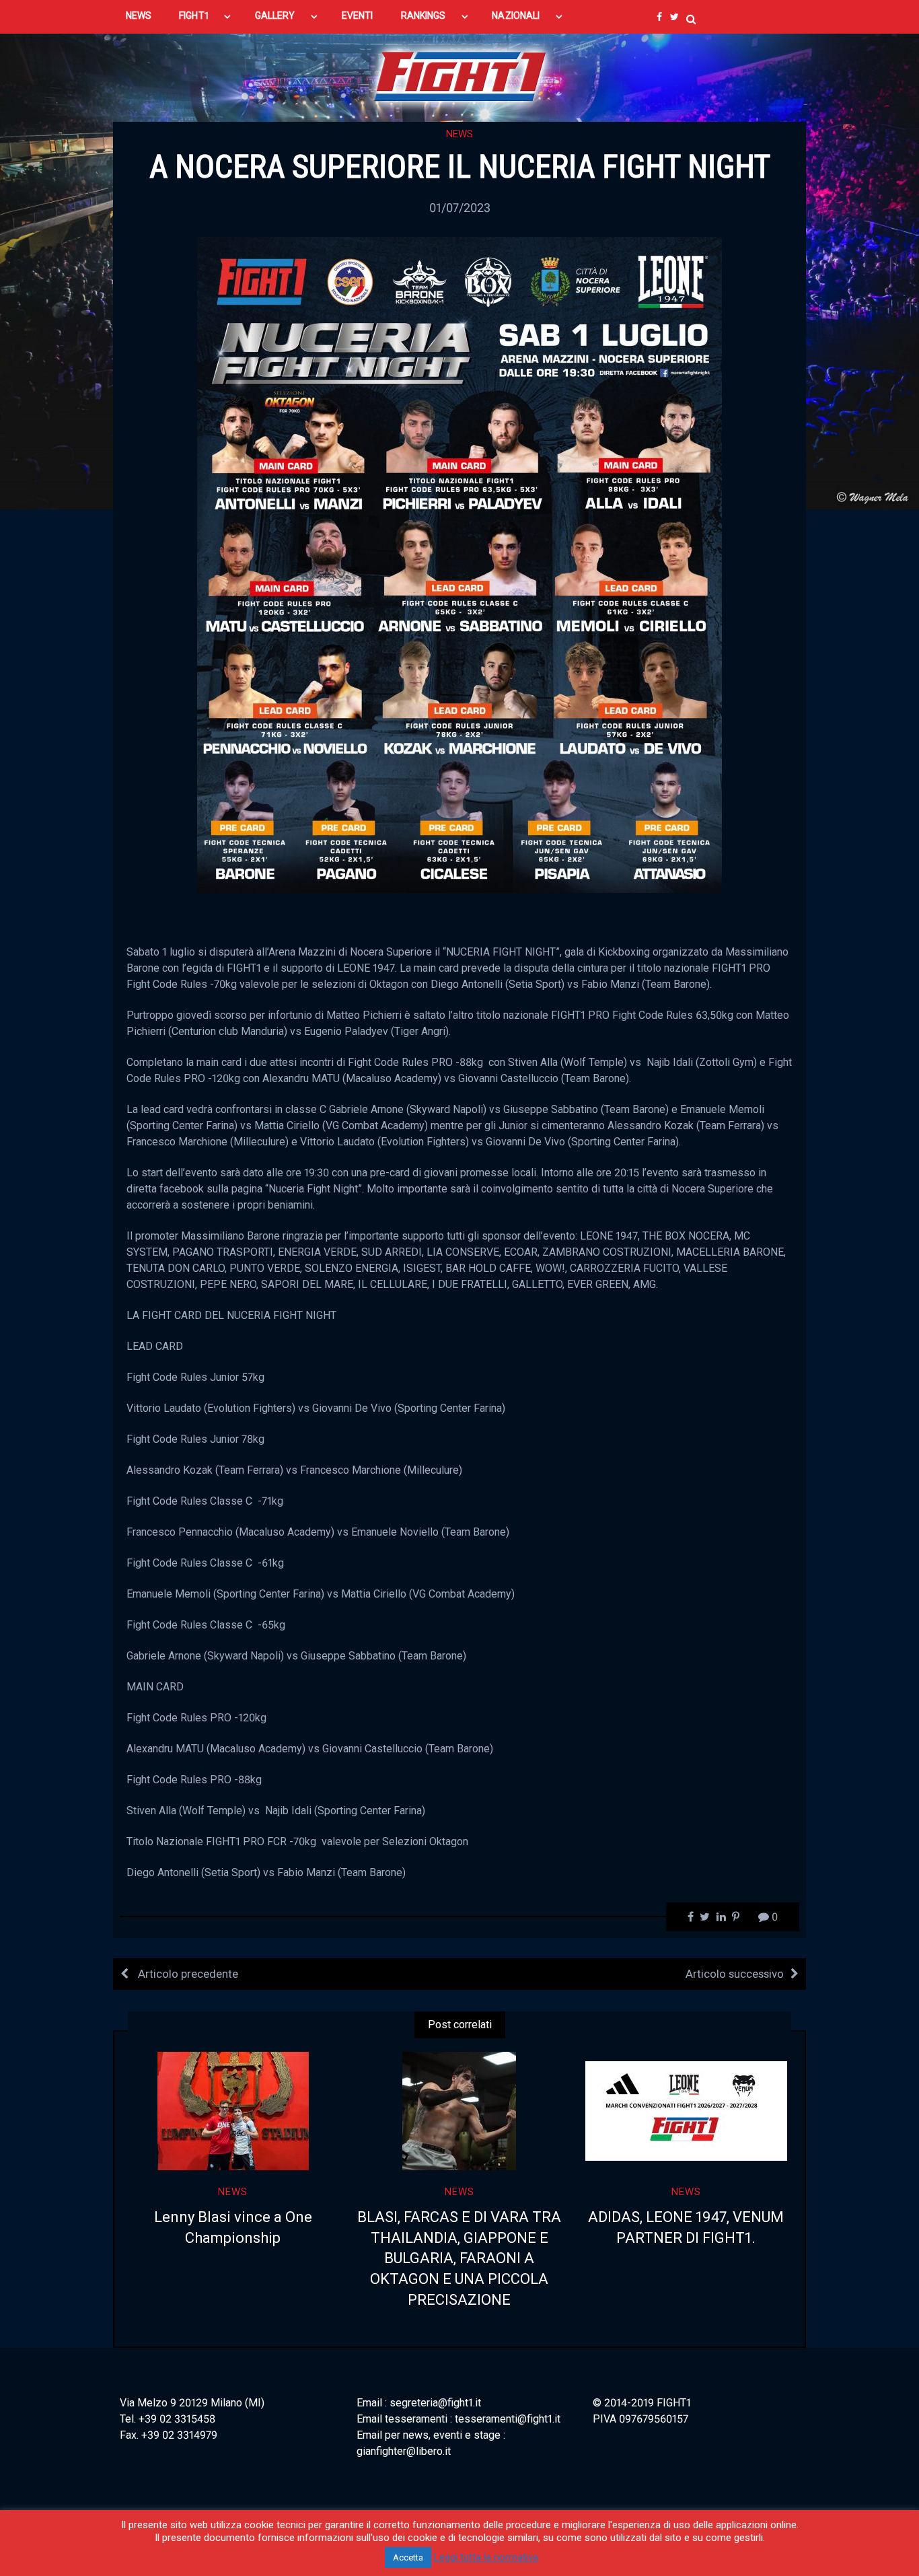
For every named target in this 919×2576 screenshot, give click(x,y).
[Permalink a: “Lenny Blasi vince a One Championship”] (233, 2111)
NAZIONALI (516, 15)
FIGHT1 (193, 15)
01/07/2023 (460, 208)
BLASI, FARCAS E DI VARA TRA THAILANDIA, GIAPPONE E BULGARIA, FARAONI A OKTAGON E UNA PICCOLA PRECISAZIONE (459, 2258)
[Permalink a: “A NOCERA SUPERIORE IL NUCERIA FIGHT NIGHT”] (459, 564)
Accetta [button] (408, 2557)
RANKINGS (424, 15)
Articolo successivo (735, 1974)
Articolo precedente (187, 1974)
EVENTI (357, 15)
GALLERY (275, 15)
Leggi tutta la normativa (486, 2557)
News (459, 134)
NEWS (139, 15)
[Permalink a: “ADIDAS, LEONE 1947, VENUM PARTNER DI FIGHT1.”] (686, 2111)
